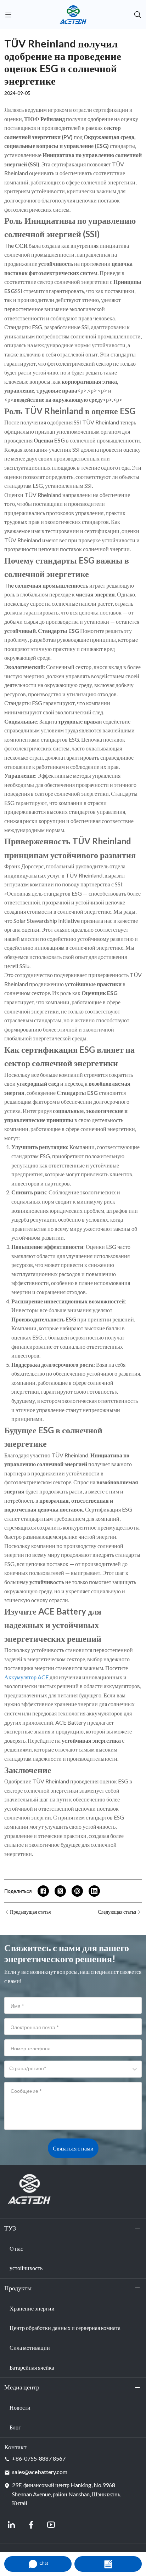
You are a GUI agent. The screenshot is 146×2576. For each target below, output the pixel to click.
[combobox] (10, 2072)
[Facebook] (31, 2525)
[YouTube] (51, 2525)
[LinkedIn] (11, 2525)
